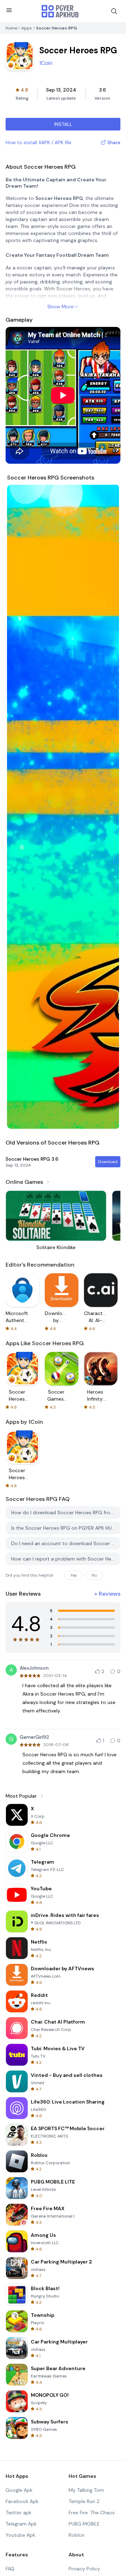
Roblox (76, 2535)
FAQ (10, 2569)
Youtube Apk (20, 2535)
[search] (114, 11)
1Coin (46, 63)
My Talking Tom (86, 2490)
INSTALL (63, 124)
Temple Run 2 (84, 2501)
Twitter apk (19, 2513)
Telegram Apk (21, 2524)
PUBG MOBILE (84, 2524)
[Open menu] (9, 10)
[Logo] (60, 11)
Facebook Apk (22, 2501)
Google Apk (19, 2490)
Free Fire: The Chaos (92, 2513)
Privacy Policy (84, 2569)
